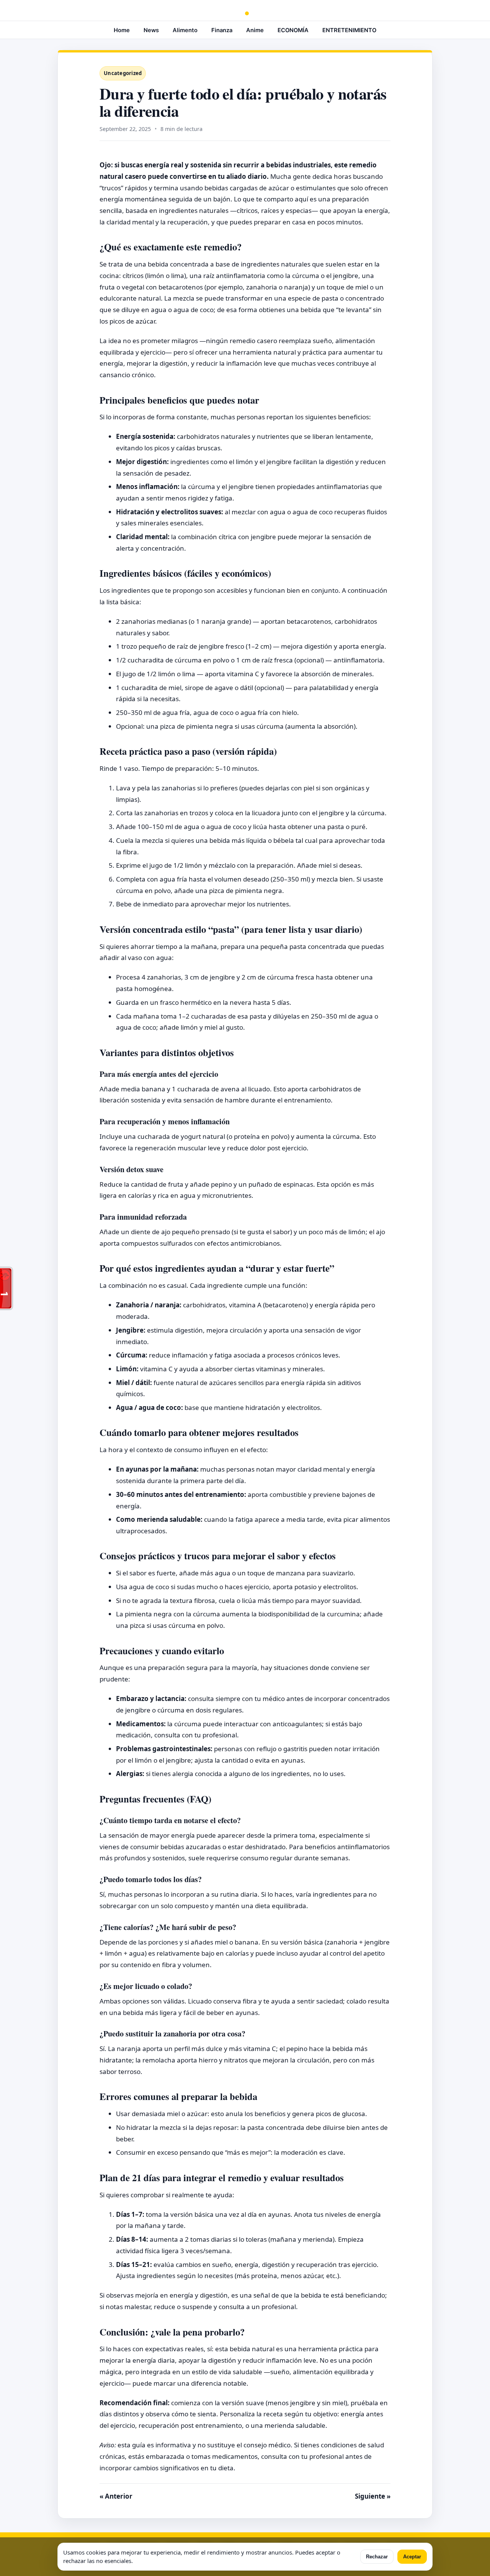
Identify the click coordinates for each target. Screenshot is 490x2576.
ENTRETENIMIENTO (349, 30)
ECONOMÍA (293, 30)
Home (122, 30)
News (151, 30)
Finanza (222, 30)
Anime (255, 30)
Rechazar (377, 2557)
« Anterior (116, 2496)
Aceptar (412, 2557)
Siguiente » (373, 2496)
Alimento (185, 30)
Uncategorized (123, 73)
